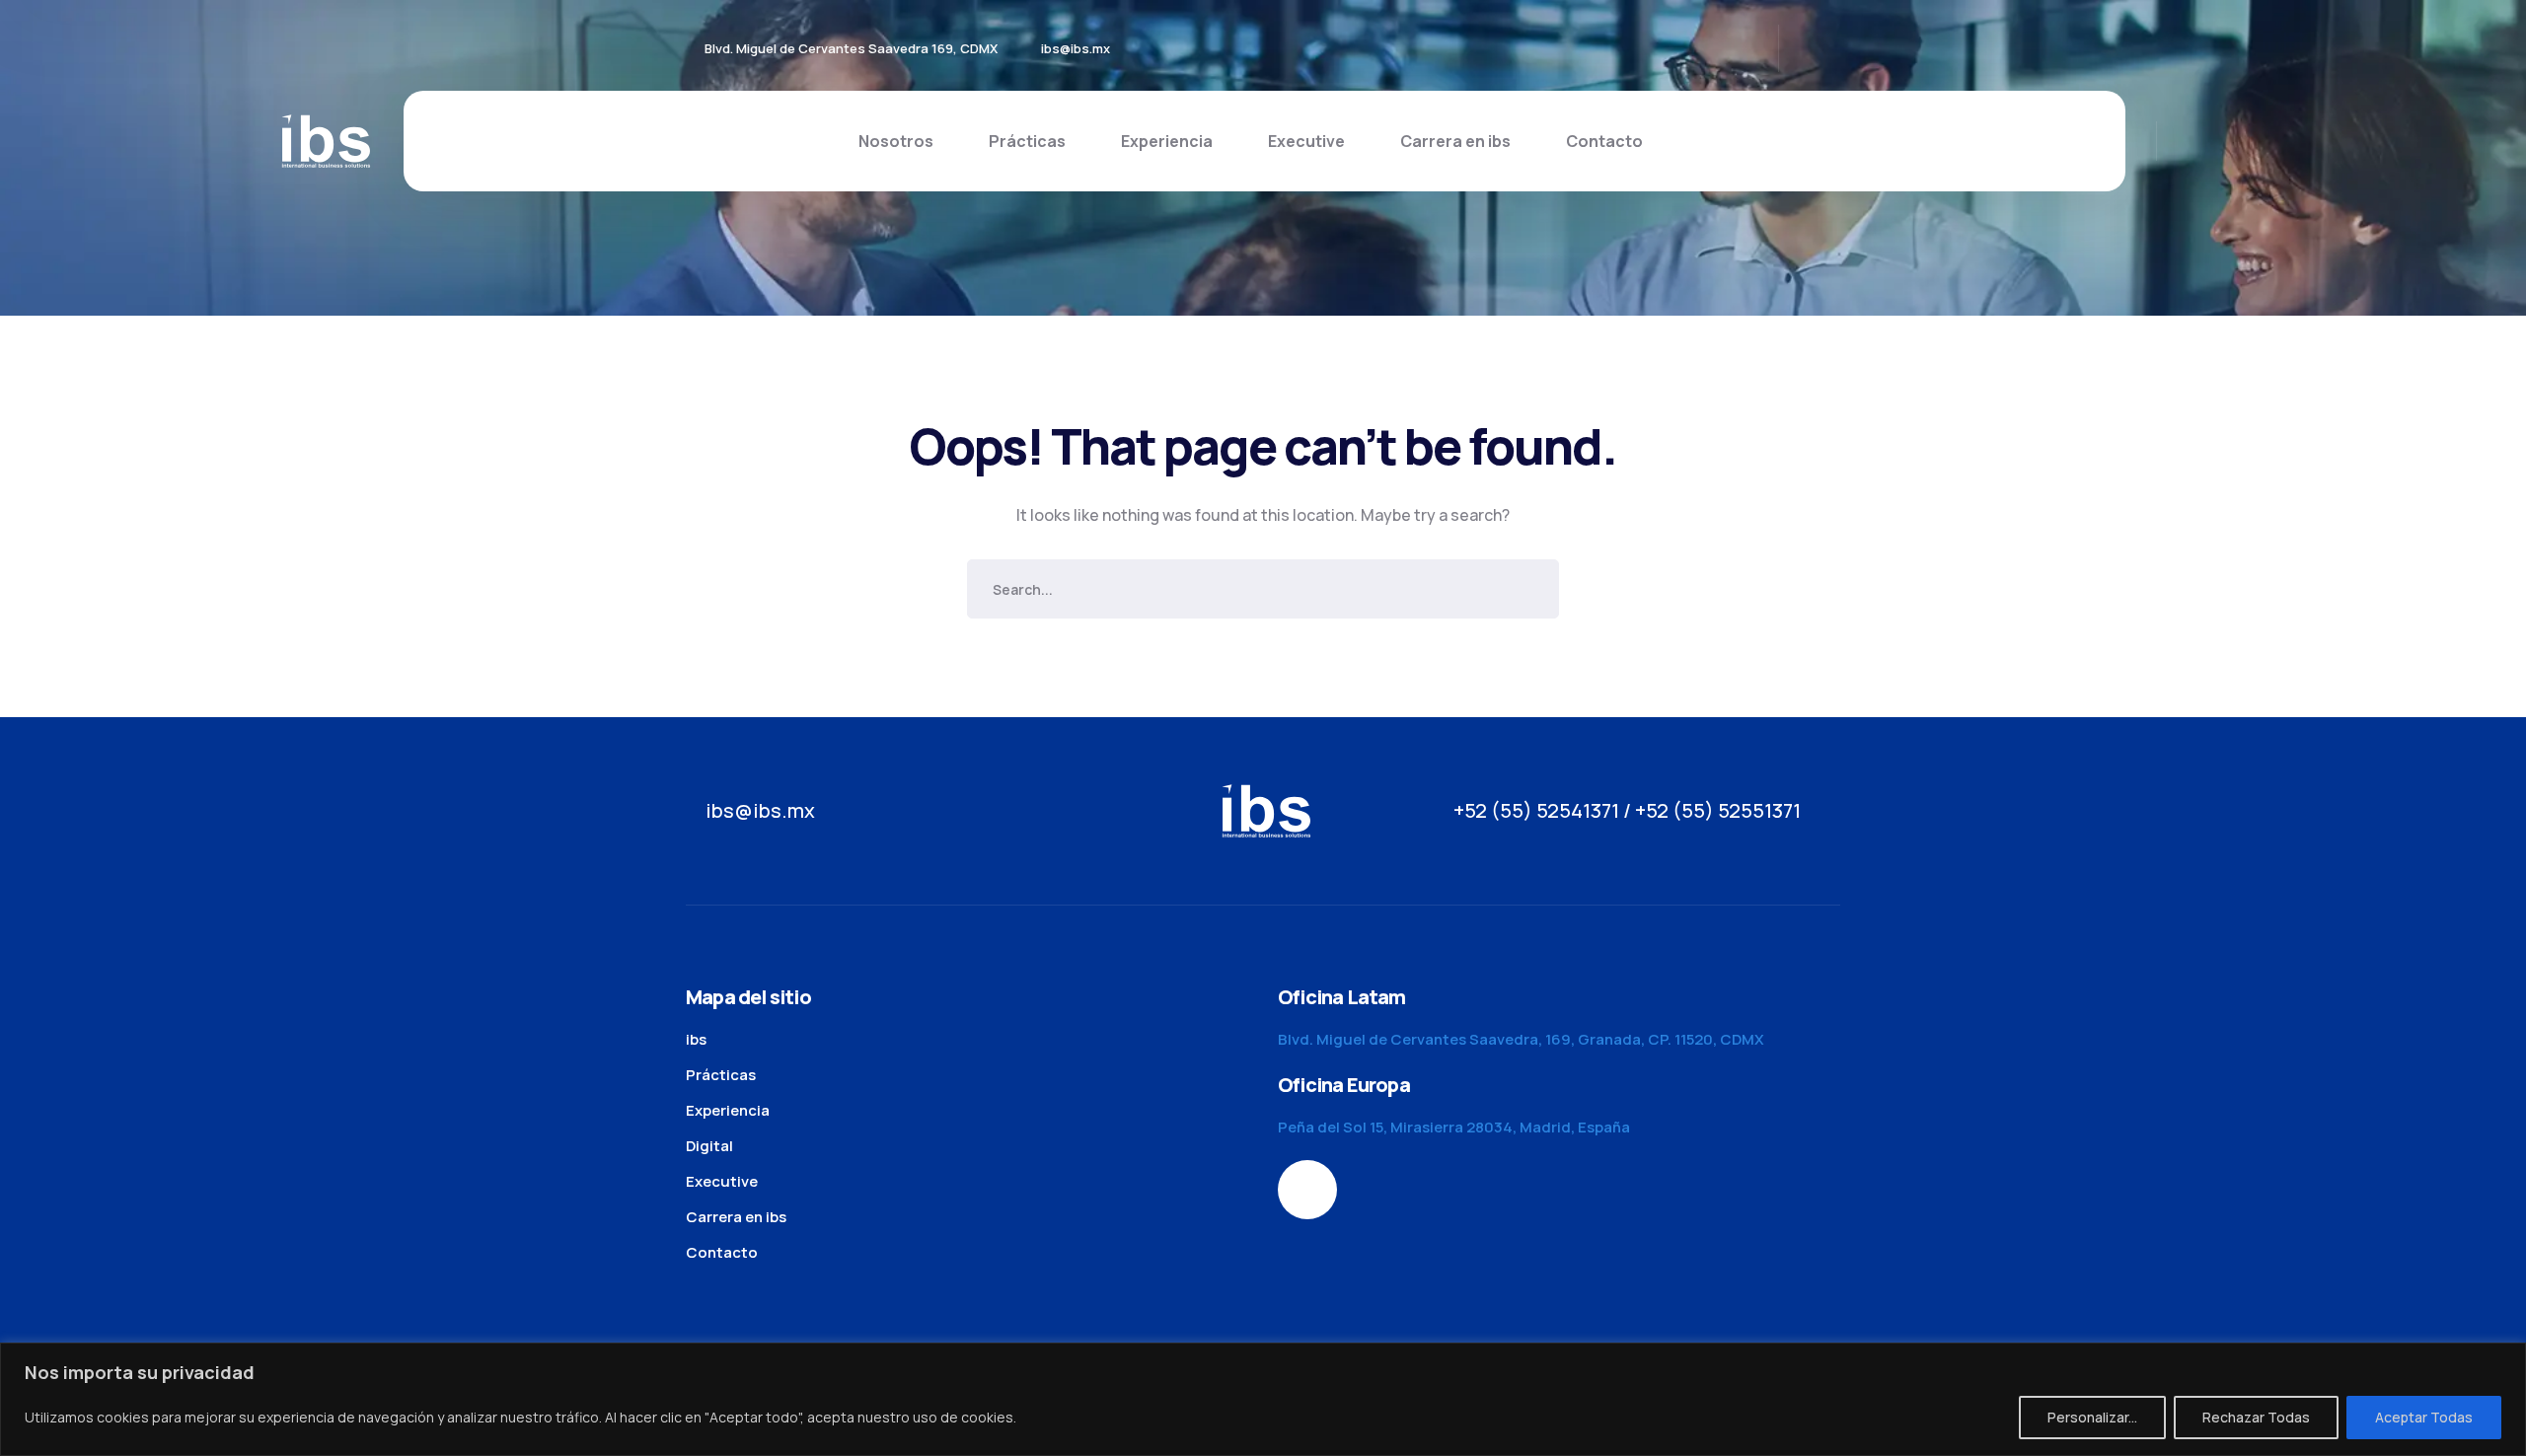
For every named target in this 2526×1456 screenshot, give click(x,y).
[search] (2188, 142)
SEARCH (1529, 589)
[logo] (326, 139)
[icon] (1825, 48)
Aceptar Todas (2424, 1417)
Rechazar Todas (2256, 1417)
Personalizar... (2092, 1417)
